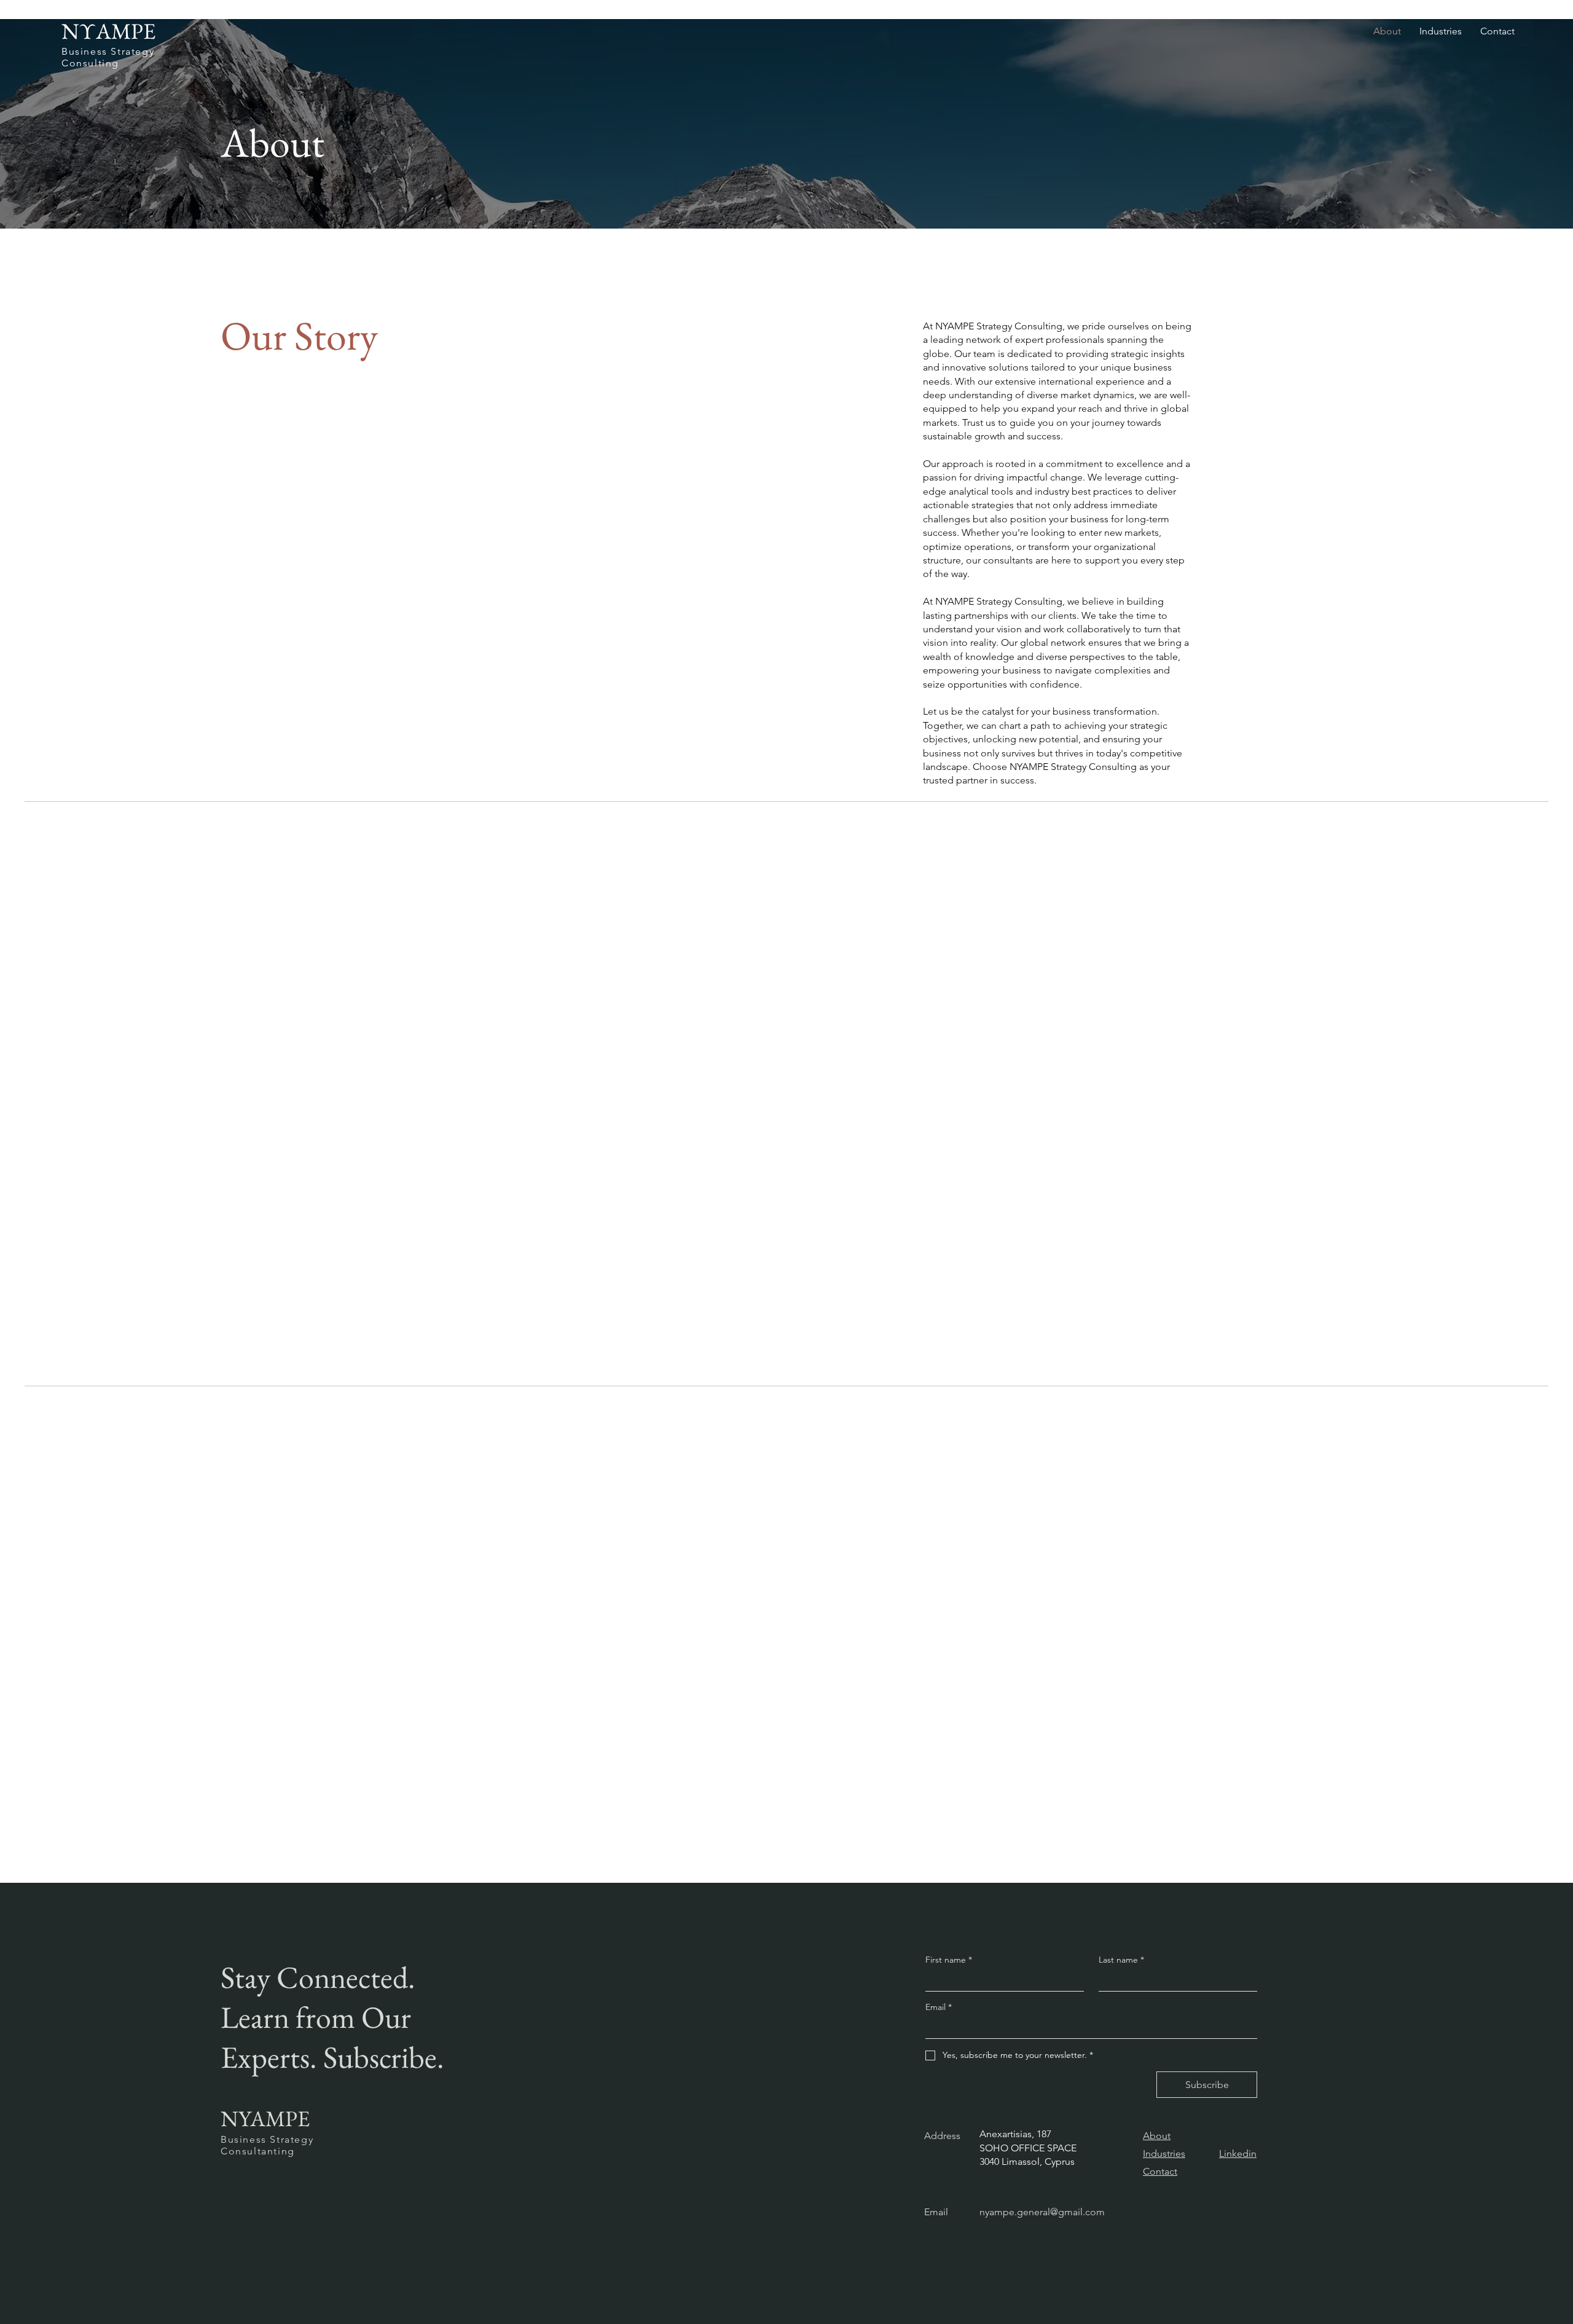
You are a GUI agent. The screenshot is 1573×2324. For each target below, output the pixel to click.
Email (939, 2007)
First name (949, 1960)
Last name (1121, 1960)
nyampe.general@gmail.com (1042, 2212)
